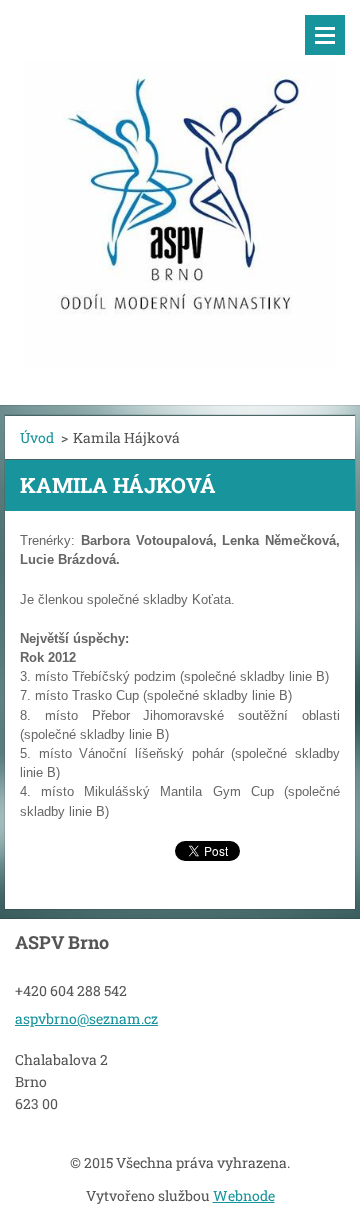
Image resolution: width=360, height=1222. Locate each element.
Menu (325, 35)
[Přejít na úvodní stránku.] (180, 190)
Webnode (244, 1195)
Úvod (37, 437)
